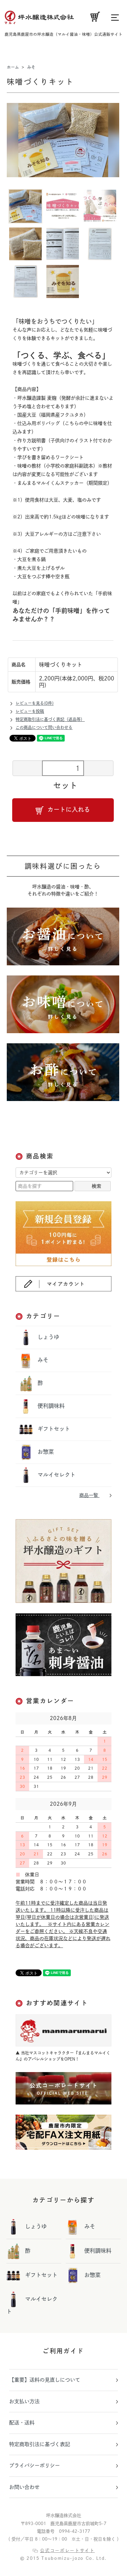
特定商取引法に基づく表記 (40, 2444)
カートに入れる (69, 809)
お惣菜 (45, 1452)
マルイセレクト (56, 1475)
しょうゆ (48, 1337)
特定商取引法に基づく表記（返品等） (50, 719)
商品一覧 (89, 1495)
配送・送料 (22, 2423)
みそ (31, 67)
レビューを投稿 (30, 711)
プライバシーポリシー (35, 2465)
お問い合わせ (24, 2487)
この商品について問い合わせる (44, 727)
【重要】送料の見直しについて (45, 2380)
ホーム (13, 67)
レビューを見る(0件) (35, 703)
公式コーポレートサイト (67, 2551)
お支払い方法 (24, 2401)
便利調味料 (50, 1406)
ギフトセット (53, 1429)
